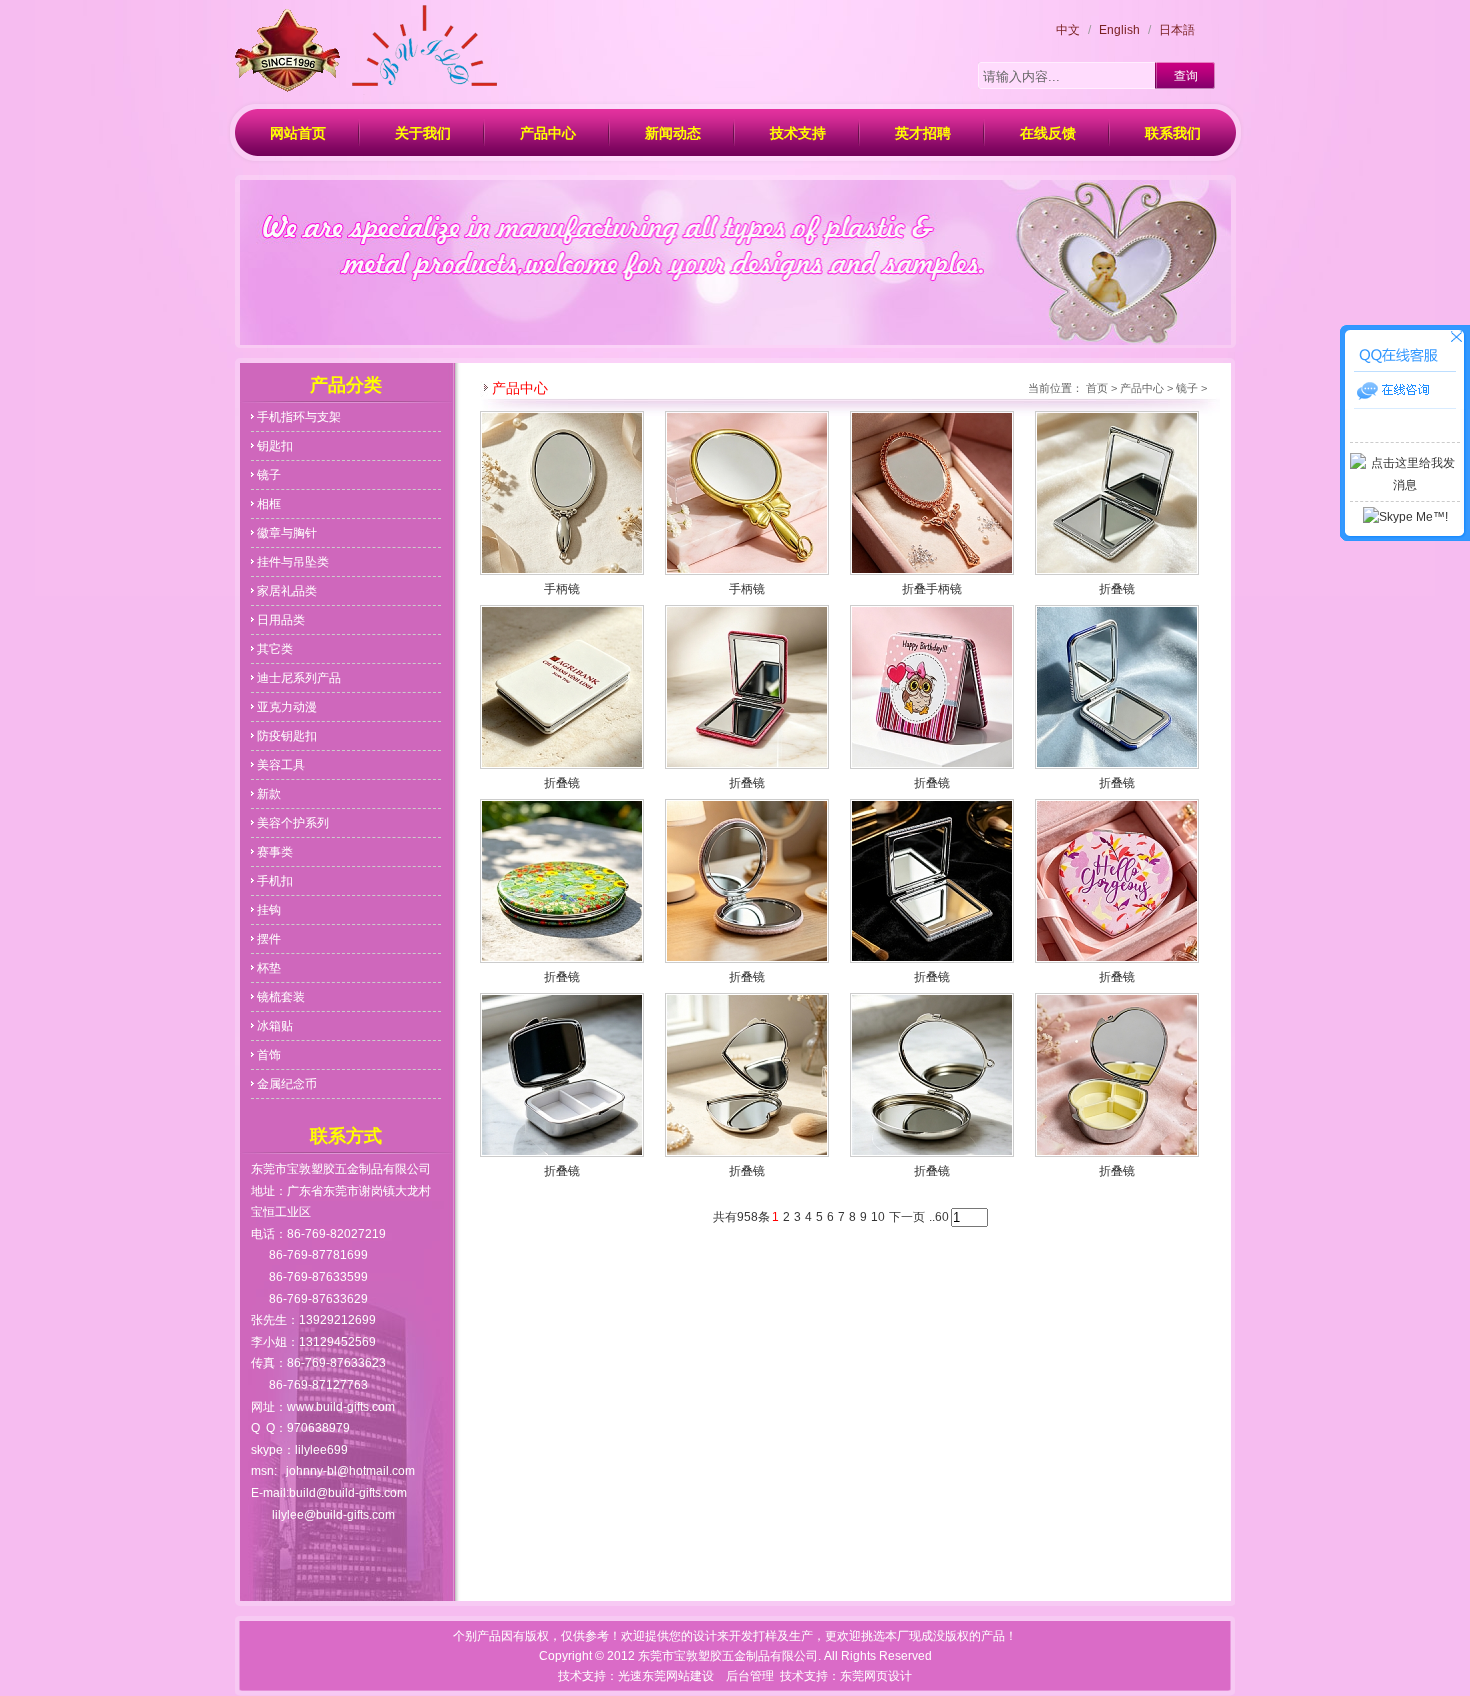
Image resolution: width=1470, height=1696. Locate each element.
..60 (939, 1217)
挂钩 (269, 910)
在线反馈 (1048, 133)
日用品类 (281, 620)
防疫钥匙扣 (287, 736)
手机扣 (275, 881)
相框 (269, 504)
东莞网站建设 (678, 1676)
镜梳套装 (281, 997)
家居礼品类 (287, 591)
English (1119, 30)
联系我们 (1173, 133)
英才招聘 (923, 133)
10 (878, 1217)
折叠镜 (1117, 589)
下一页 (907, 1217)
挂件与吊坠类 (293, 562)
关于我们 (423, 133)
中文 (1068, 30)
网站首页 (298, 133)
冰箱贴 (275, 1026)
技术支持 (798, 133)
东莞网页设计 (876, 1676)
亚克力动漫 (287, 707)
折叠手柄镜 (932, 589)
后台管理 (750, 1676)
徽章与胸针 (287, 533)
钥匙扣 (275, 446)
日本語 (1177, 30)
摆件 (269, 939)
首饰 (269, 1055)
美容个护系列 (293, 823)
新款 (269, 794)
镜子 (269, 475)
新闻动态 (673, 133)
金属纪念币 (287, 1084)
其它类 (275, 649)
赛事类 (275, 852)
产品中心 (548, 133)
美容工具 (281, 765)
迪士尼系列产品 (299, 678)
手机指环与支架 (299, 417)
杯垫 (269, 968)
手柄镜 (562, 589)
